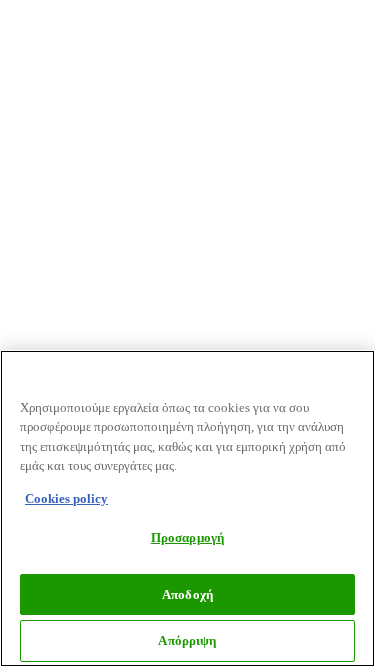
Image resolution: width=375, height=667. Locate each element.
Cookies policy (66, 498)
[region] (187, 508)
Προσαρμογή (187, 537)
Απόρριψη (187, 640)
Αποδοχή (187, 594)
